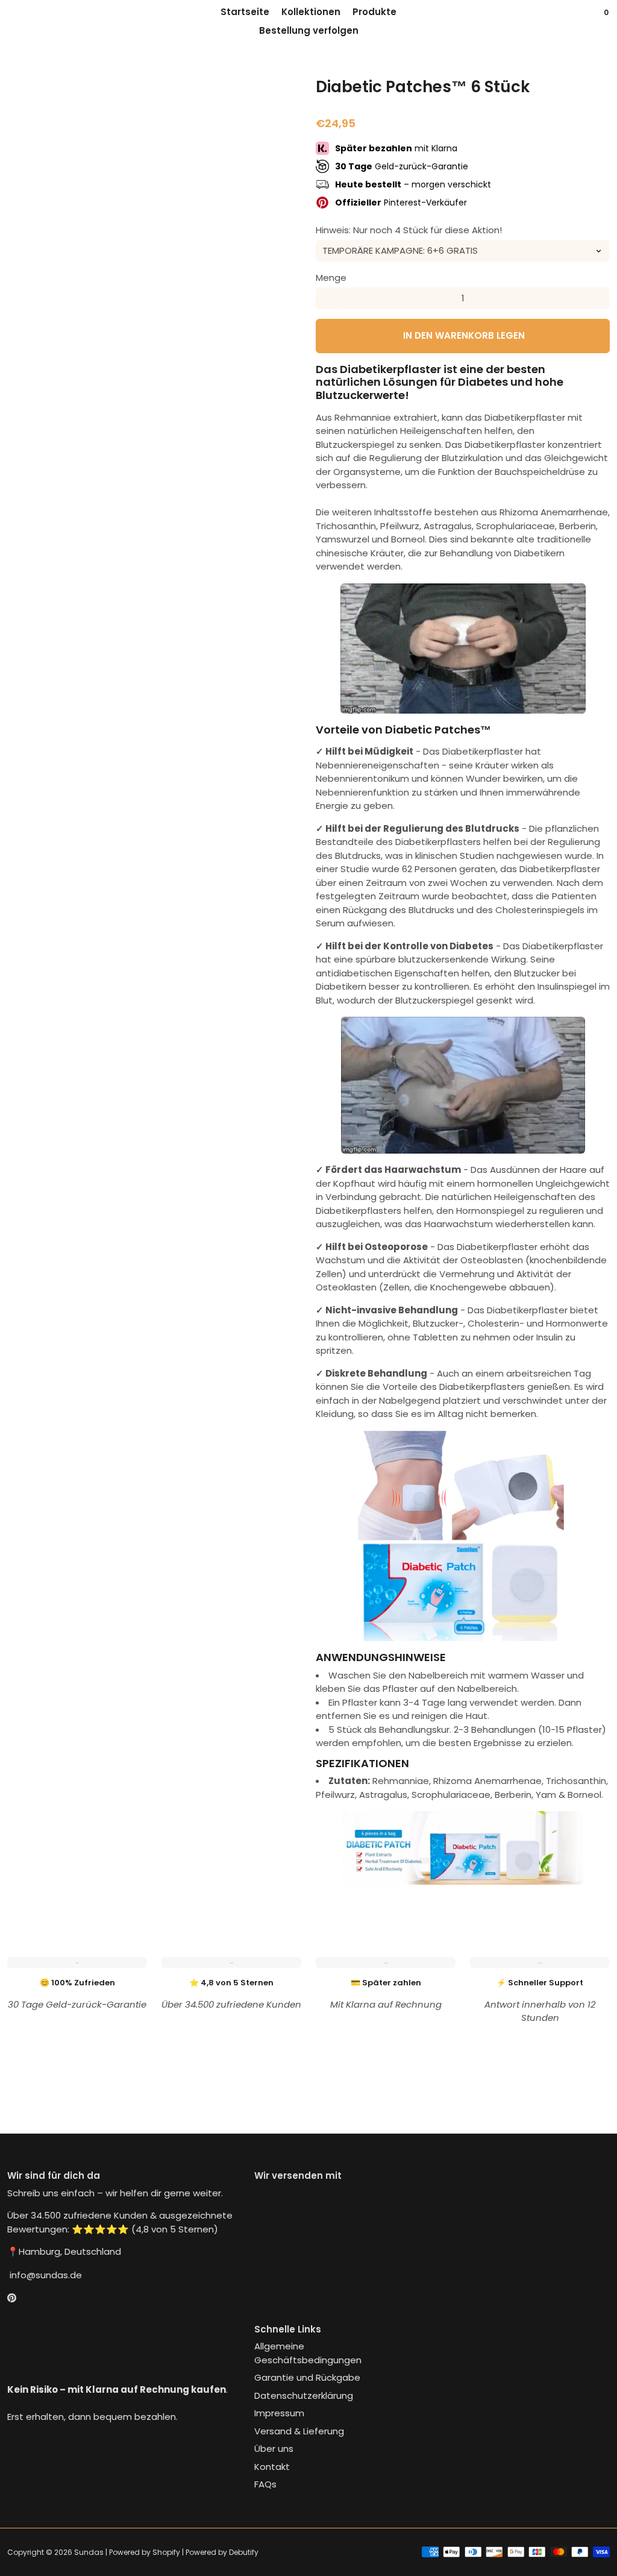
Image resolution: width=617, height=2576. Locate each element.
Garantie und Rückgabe (307, 2377)
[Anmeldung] (583, 21)
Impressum (279, 2413)
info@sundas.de (45, 2275)
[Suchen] (595, 21)
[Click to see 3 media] (129, 1021)
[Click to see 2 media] (79, 1021)
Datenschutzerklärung (304, 2395)
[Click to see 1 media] (29, 1021)
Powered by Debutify (222, 2552)
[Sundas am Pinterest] (12, 2298)
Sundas (89, 2552)
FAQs (265, 2484)
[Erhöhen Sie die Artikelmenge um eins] (599, 298)
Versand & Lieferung (299, 2431)
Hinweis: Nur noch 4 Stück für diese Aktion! (409, 230)
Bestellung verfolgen (309, 30)
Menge (331, 278)
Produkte (374, 12)
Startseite (245, 12)
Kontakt (272, 2467)
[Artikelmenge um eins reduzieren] (327, 298)
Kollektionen (311, 12)
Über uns (274, 2449)
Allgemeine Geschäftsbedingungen (308, 2353)
